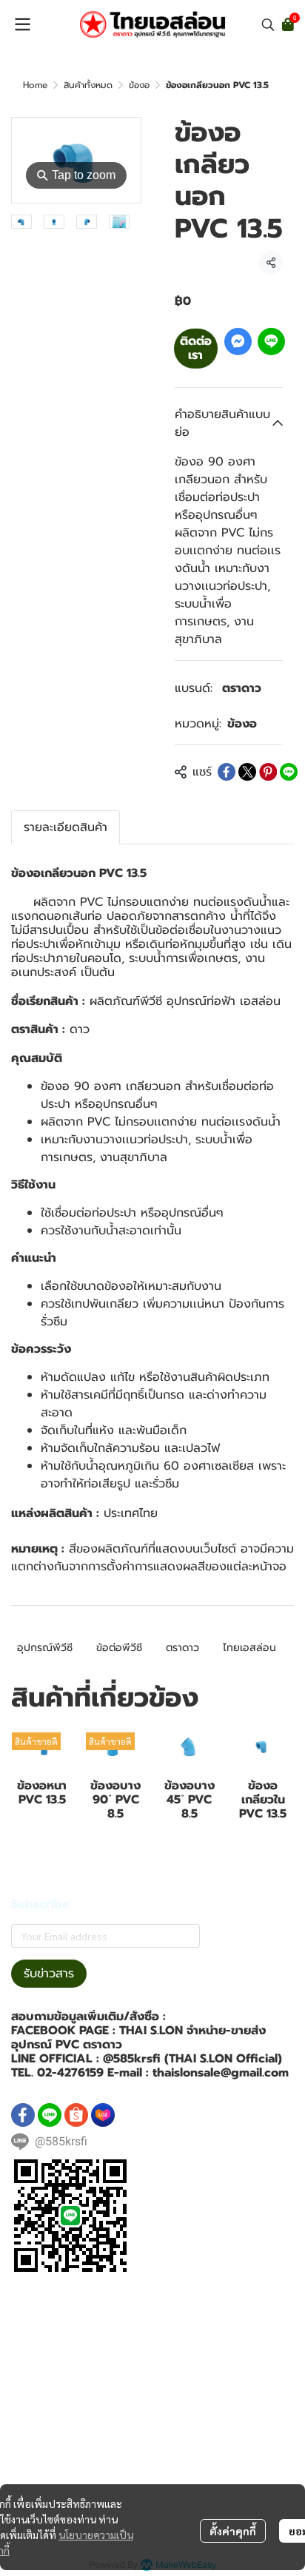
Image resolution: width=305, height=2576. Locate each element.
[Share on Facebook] (227, 772)
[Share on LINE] (289, 772)
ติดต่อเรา (196, 348)
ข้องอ (139, 85)
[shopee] (76, 2115)
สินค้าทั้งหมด (88, 85)
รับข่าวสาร (49, 1974)
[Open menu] (22, 24)
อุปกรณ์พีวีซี (45, 1648)
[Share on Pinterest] (268, 772)
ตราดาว (242, 688)
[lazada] (103, 2115)
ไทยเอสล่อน (249, 1648)
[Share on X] (247, 772)
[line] (50, 2115)
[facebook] (23, 2115)
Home (35, 85)
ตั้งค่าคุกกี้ (233, 2531)
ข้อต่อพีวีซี (119, 1648)
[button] (268, 24)
